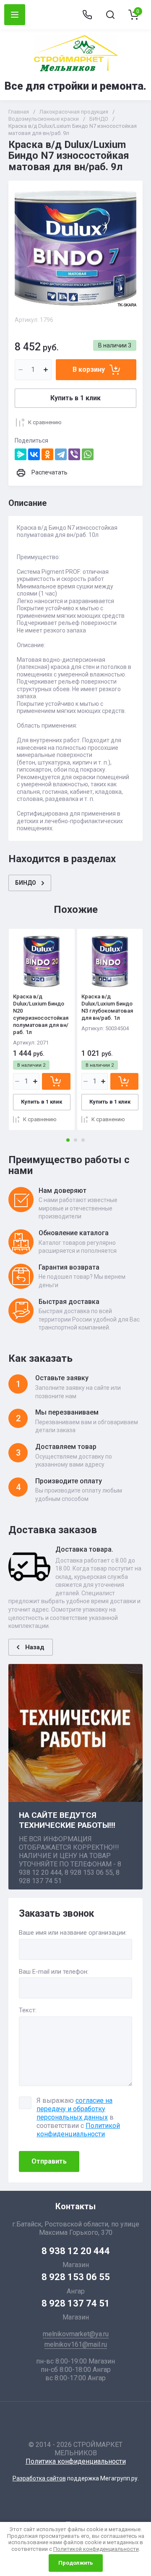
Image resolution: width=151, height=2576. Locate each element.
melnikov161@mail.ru (76, 2344)
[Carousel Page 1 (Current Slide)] (68, 1140)
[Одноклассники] (47, 454)
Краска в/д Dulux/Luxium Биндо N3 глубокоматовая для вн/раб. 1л (107, 1007)
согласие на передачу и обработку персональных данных (74, 2109)
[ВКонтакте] (34, 454)
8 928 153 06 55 (76, 2277)
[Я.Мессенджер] (21, 454)
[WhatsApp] (88, 454)
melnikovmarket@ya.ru (76, 2334)
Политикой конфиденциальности (78, 2130)
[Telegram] (61, 454)
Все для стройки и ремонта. (75, 86)
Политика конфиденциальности (76, 2461)
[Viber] (74, 454)
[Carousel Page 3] (83, 1140)
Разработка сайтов (39, 2478)
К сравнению (45, 422)
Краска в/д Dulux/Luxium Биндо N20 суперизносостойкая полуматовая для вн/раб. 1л (41, 1014)
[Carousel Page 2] (75, 1140)
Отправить (49, 2161)
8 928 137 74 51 (76, 2303)
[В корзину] (56, 1081)
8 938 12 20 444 (76, 2251)
